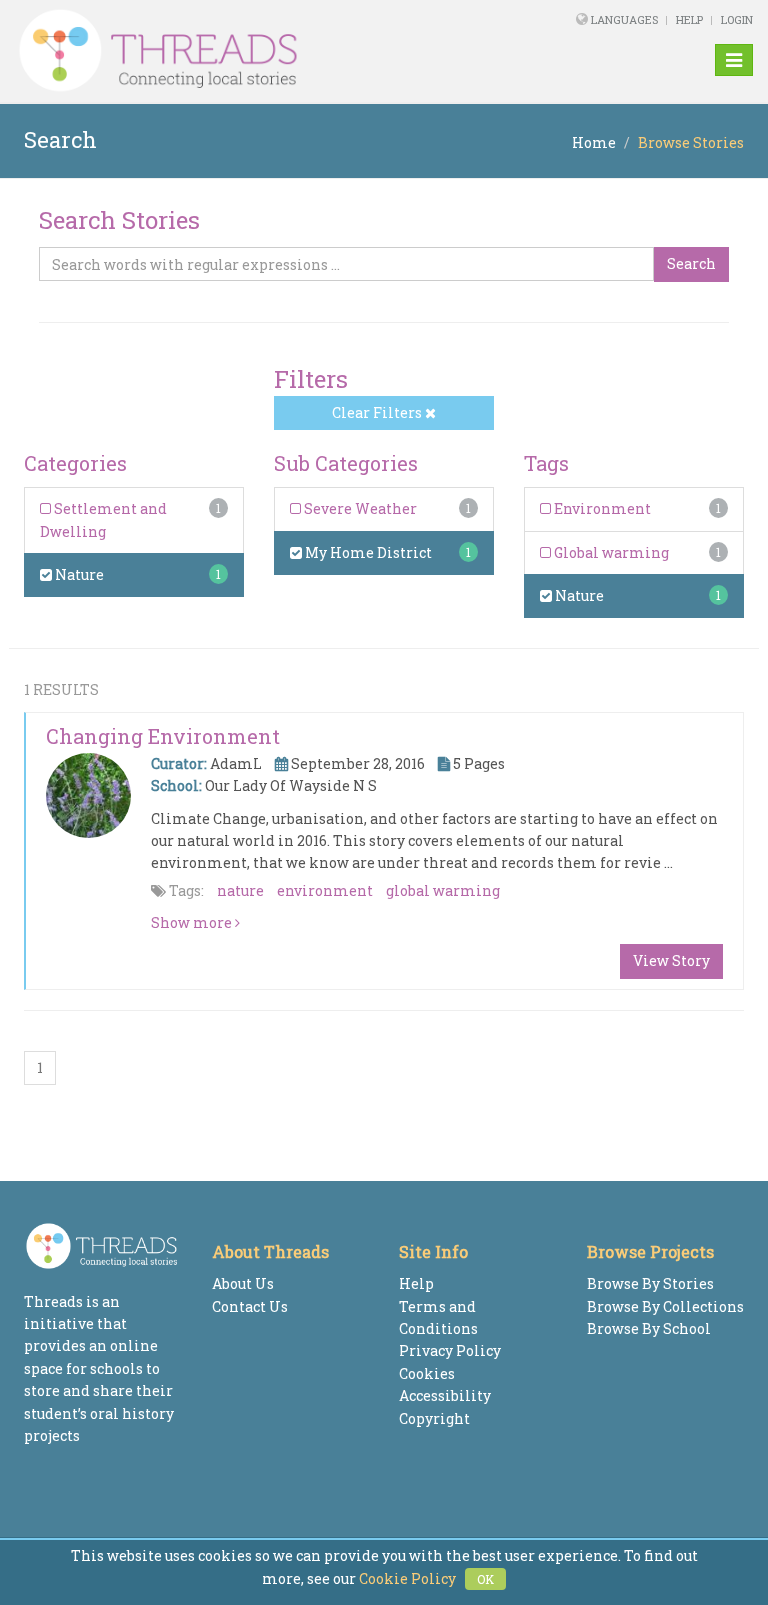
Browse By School (649, 1328)
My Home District (367, 552)
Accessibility (445, 1395)
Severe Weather (359, 508)
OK (485, 1579)
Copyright (434, 1418)
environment (325, 890)
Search (691, 263)
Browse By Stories (650, 1283)
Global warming (610, 552)
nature (240, 890)
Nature (78, 574)
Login (737, 19)
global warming (443, 890)
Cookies (427, 1373)
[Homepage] (243, 51)
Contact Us (250, 1306)
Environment (601, 508)
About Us (243, 1283)
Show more (193, 922)
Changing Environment (163, 736)
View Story (671, 960)
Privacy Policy (450, 1350)
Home (594, 142)
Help (689, 19)
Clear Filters (378, 412)
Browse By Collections (665, 1306)
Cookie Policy (407, 1578)
